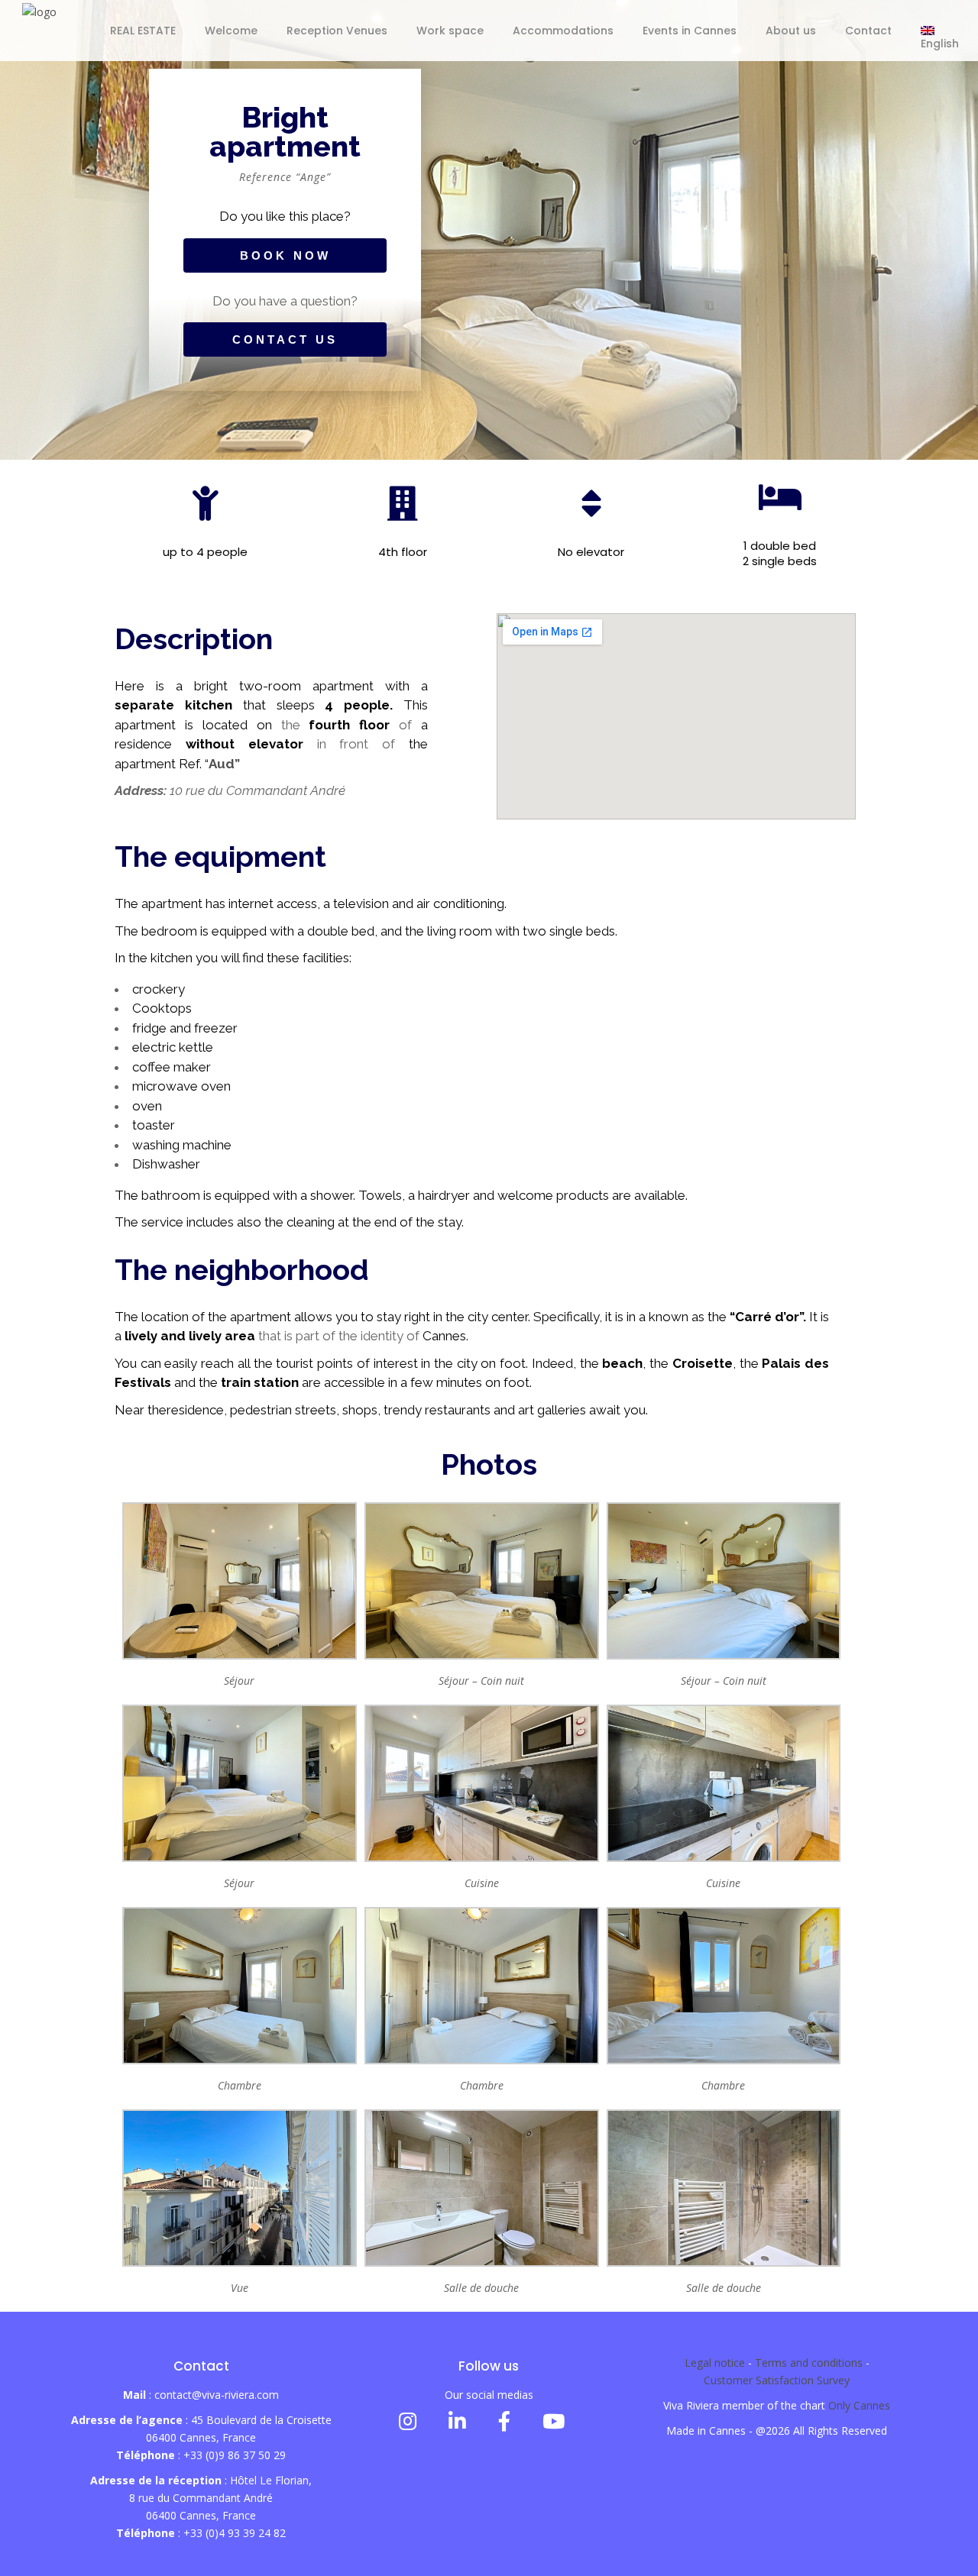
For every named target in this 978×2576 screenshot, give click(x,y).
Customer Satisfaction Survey (777, 2380)
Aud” (224, 764)
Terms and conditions (809, 2363)
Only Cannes (859, 2405)
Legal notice (715, 2363)
